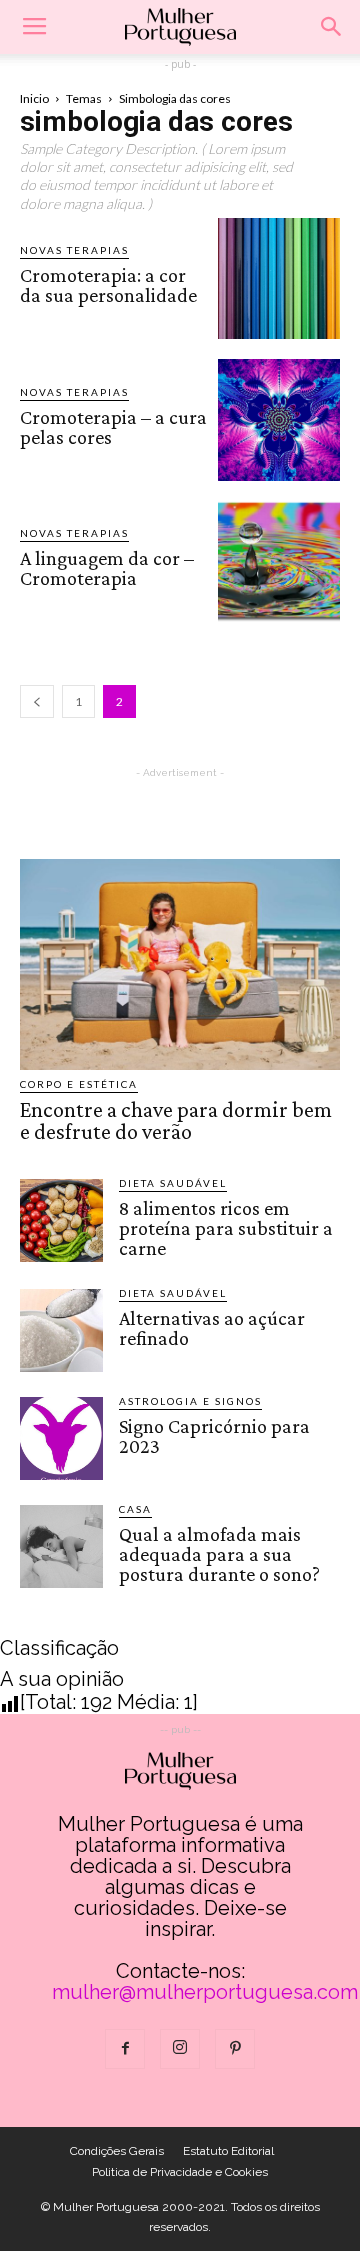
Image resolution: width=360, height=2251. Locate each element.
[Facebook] (125, 2049)
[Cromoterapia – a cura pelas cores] (279, 420)
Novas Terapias (74, 250)
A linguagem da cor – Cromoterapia (107, 568)
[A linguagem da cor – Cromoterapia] (279, 562)
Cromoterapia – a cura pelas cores (113, 427)
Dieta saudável (173, 1183)
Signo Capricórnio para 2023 (214, 1436)
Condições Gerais (117, 2151)
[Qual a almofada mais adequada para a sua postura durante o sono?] (61, 1546)
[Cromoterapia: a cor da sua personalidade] (279, 279)
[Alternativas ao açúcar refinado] (61, 1330)
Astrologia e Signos (190, 1401)
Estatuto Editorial (228, 2151)
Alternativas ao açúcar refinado (212, 1328)
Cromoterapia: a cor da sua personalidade (108, 285)
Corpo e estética (79, 1084)
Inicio (34, 98)
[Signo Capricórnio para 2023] (61, 1438)
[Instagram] (180, 2049)
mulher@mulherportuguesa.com (205, 1992)
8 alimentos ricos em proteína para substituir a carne (226, 1228)
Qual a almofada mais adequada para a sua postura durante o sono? (219, 1554)
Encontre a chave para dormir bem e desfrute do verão (176, 1120)
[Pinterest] (235, 2049)
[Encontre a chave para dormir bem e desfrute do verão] (180, 964)
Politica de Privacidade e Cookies (180, 2172)
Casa (135, 1509)
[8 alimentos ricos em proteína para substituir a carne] (61, 1220)
